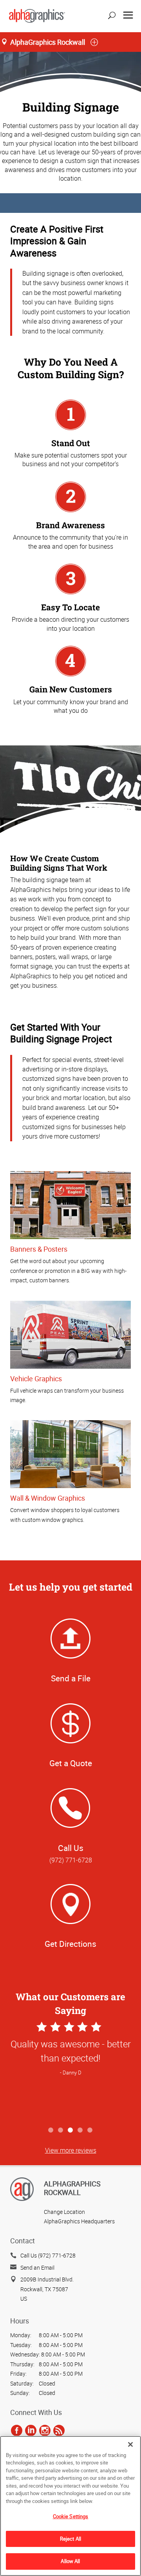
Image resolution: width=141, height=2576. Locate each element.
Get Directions (70, 1944)
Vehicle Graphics (36, 1379)
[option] (70, 2071)
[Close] (130, 2444)
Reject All (70, 2539)
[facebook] (17, 2431)
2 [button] (61, 2130)
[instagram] (45, 2431)
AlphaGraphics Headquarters (79, 2221)
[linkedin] (31, 2431)
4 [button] (80, 2130)
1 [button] (51, 2130)
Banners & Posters (39, 1249)
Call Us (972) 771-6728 (48, 2255)
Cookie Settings (71, 2516)
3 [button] (71, 2130)
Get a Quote (71, 1763)
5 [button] (90, 2130)
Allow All (70, 2561)
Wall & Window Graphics (48, 1498)
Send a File (71, 1678)
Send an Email (37, 2268)
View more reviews (71, 2150)
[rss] (59, 2431)
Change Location (64, 2212)
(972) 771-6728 (71, 1860)
